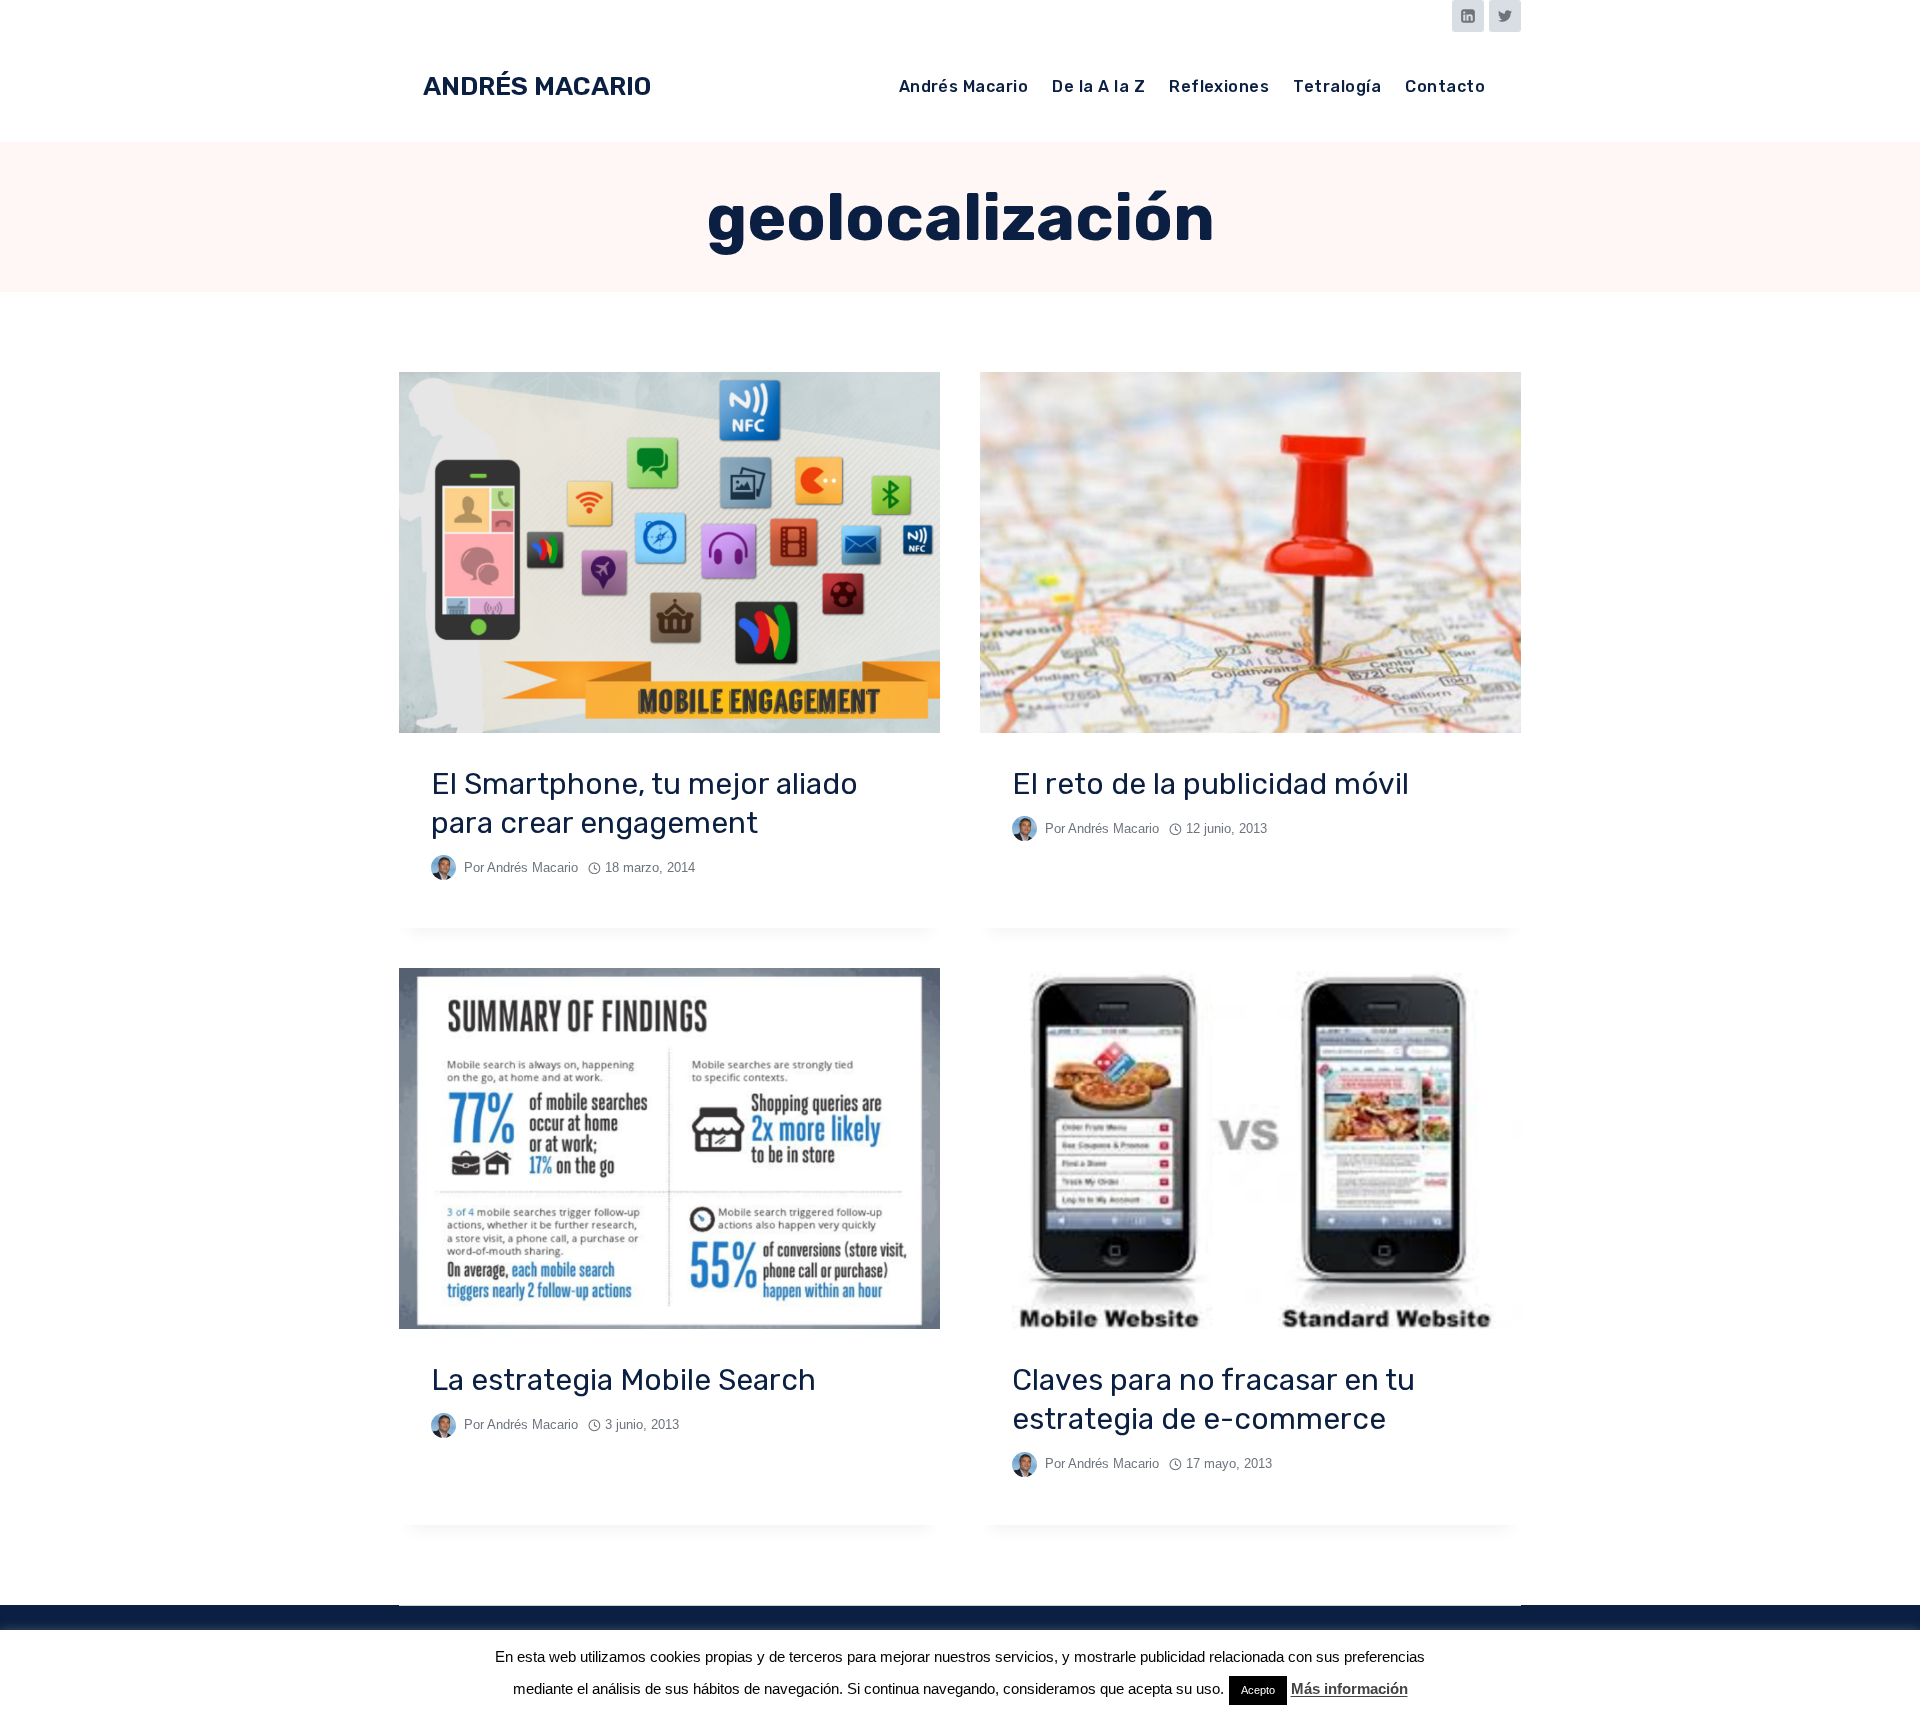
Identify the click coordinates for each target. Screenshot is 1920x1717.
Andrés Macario (964, 86)
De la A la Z (1098, 86)
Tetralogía (1337, 86)
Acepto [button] (1258, 1690)
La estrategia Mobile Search (623, 1380)
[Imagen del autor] (443, 867)
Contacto (1445, 86)
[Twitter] (1505, 16)
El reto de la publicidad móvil (1210, 784)
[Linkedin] (1468, 16)
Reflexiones (1219, 86)
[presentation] (669, 552)
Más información (1349, 1688)
